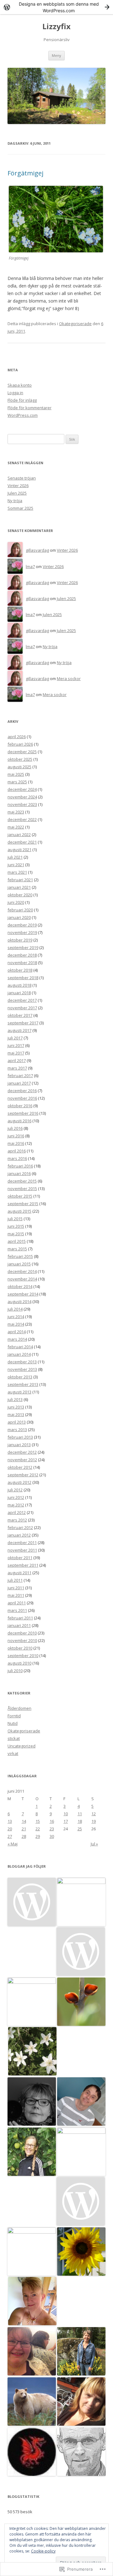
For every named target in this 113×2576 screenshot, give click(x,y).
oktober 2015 (20, 1196)
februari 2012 (20, 1527)
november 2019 (22, 932)
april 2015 (17, 1241)
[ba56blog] (81, 2352)
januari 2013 (19, 1445)
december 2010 (22, 1633)
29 (38, 1836)
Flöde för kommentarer (30, 408)
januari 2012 (19, 1535)
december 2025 (22, 752)
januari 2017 (19, 1083)
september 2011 (23, 1565)
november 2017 (22, 1008)
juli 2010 (15, 1671)
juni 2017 (16, 1045)
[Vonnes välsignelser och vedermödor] (32, 2301)
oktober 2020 (20, 895)
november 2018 (22, 963)
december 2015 (22, 1181)
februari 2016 (20, 1166)
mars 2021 (17, 872)
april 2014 (17, 1332)
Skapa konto (20, 385)
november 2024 (22, 797)
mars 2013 (17, 1430)
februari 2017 (20, 1076)
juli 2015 (15, 1219)
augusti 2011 (19, 1573)
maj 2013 (16, 1414)
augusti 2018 (19, 985)
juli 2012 (15, 1490)
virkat (13, 1753)
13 (10, 1821)
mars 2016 (17, 1158)
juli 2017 (15, 1038)
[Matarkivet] (81, 1952)
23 (52, 1829)
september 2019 (23, 947)
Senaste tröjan (22, 478)
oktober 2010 (20, 1648)
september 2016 (23, 1113)
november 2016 (22, 1098)
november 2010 (22, 1640)
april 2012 (17, 1512)
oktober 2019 (20, 940)
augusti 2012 (19, 1482)
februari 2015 (20, 1256)
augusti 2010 (19, 1663)
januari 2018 (19, 993)
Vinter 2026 (18, 486)
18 (80, 1821)
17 (66, 1821)
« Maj (13, 1844)
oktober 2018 (20, 970)
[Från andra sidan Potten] (32, 2251)
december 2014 (22, 1271)
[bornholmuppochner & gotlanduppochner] (32, 2002)
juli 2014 (15, 1309)
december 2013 (22, 1362)
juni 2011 (16, 1588)
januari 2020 (19, 917)
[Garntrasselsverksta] (32, 2052)
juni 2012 (16, 1497)
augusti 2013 (19, 1392)
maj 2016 (16, 1143)
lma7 (30, 566)
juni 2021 (16, 865)
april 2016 (17, 1151)
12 (94, 1814)
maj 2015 (16, 1234)
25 (80, 1829)
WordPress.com (23, 415)
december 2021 (22, 842)
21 (24, 1829)
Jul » (94, 1844)
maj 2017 (16, 1053)
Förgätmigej (25, 173)
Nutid (13, 1723)
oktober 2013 (20, 1377)
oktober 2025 (20, 759)
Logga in (15, 393)
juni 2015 (16, 1226)
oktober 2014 (20, 1286)
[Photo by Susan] (81, 2002)
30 (52, 1836)
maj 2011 (16, 1595)
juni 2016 (16, 1136)
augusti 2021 (19, 850)
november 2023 (22, 804)
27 (10, 1836)
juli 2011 (15, 1580)
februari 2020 (20, 910)
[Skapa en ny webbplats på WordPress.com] (56, 7)
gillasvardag (37, 550)
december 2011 (22, 1543)
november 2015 (22, 1189)
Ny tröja (15, 501)
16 (52, 1821)
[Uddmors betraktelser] (32, 2452)
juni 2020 (16, 902)
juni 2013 (16, 1407)
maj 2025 (16, 774)
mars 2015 (17, 1249)
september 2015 (23, 1204)
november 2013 (22, 1369)
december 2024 (22, 789)
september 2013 (23, 1384)
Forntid (14, 1716)
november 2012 (22, 1460)
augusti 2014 (19, 1301)
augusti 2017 (19, 1030)
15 (38, 1821)
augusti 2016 (19, 1121)
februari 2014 (20, 1347)
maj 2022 (16, 827)
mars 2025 (17, 782)
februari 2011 (20, 1618)
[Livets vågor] (81, 1902)
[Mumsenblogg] (32, 2402)
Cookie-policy (43, 2551)
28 (24, 1836)
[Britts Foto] (32, 2102)
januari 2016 (19, 1173)
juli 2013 (15, 1399)
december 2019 (22, 925)
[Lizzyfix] (81, 2252)
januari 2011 (19, 1625)
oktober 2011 (20, 1558)
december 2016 (22, 1091)
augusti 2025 (19, 767)
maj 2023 (16, 812)
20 (10, 1829)
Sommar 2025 (20, 508)
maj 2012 (16, 1505)
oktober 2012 (20, 1467)
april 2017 (17, 1060)
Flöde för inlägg (22, 400)
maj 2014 (16, 1324)
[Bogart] (81, 2452)
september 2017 (23, 1023)
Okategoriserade (75, 324)
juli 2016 (15, 1128)
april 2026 (17, 737)
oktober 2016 (20, 1106)
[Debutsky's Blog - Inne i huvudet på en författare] (81, 2402)
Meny (56, 55)
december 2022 (22, 819)
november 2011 (22, 1550)
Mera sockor (69, 679)
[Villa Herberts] (81, 2202)
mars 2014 (17, 1339)
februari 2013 (20, 1437)
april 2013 (17, 1422)
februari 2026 (20, 744)
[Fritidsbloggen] (32, 2152)
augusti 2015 (19, 1211)
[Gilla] (81, 2152)
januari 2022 (19, 835)
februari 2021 (20, 880)
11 (80, 1814)
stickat (14, 1738)
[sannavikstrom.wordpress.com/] (32, 1902)
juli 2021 (15, 857)
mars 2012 (17, 1520)
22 (38, 1829)
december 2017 (22, 1000)
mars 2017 (17, 1068)
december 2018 (22, 955)
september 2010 (23, 1656)
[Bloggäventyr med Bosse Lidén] (81, 2102)
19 (94, 1821)
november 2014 (22, 1279)
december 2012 (22, 1452)
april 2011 (17, 1603)
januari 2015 (19, 1264)
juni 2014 (16, 1317)
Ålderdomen (19, 1708)
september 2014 (23, 1294)
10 (66, 1814)
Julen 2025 (17, 493)
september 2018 (23, 978)
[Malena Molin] (32, 2352)
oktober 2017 (20, 1015)
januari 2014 (19, 1354)
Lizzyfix (56, 27)
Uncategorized (22, 1746)
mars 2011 (17, 1610)
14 (24, 1821)
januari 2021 (19, 887)
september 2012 (23, 1475)
